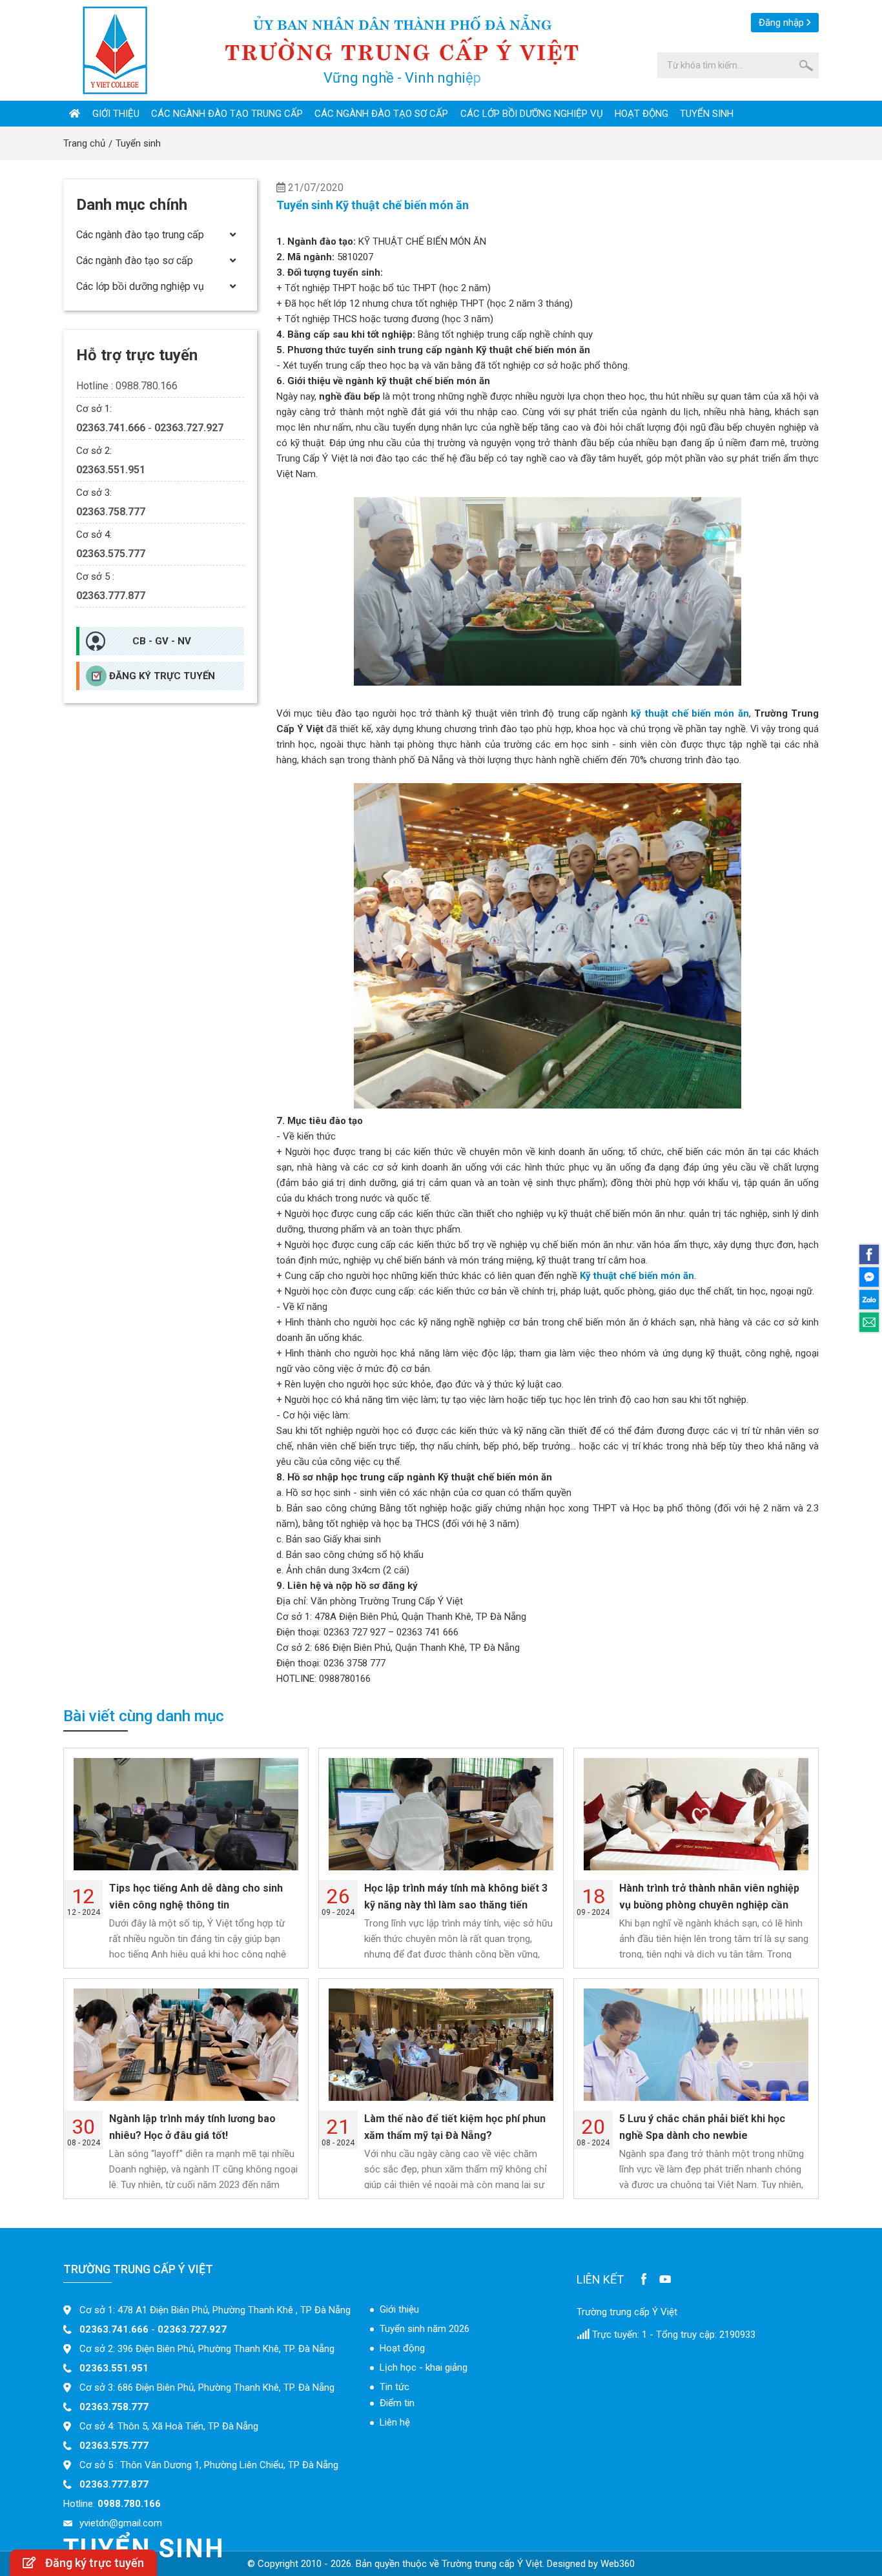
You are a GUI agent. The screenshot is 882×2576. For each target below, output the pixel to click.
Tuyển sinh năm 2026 (425, 2329)
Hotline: (112, 2504)
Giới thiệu (116, 114)
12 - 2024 (84, 1900)
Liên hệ (395, 2422)
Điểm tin (397, 2403)
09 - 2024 (338, 1900)
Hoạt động (641, 114)
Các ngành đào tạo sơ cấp (381, 114)
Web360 (618, 2564)
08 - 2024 (84, 2131)
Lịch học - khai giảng (424, 2367)
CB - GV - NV (162, 641)
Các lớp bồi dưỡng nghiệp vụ (532, 114)
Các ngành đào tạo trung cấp (227, 114)
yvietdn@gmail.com (121, 2523)
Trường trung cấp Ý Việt (627, 2312)
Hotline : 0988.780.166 (127, 386)
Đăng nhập (781, 23)
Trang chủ (84, 143)
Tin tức (395, 2387)
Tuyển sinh (707, 114)
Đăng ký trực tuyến (162, 676)
